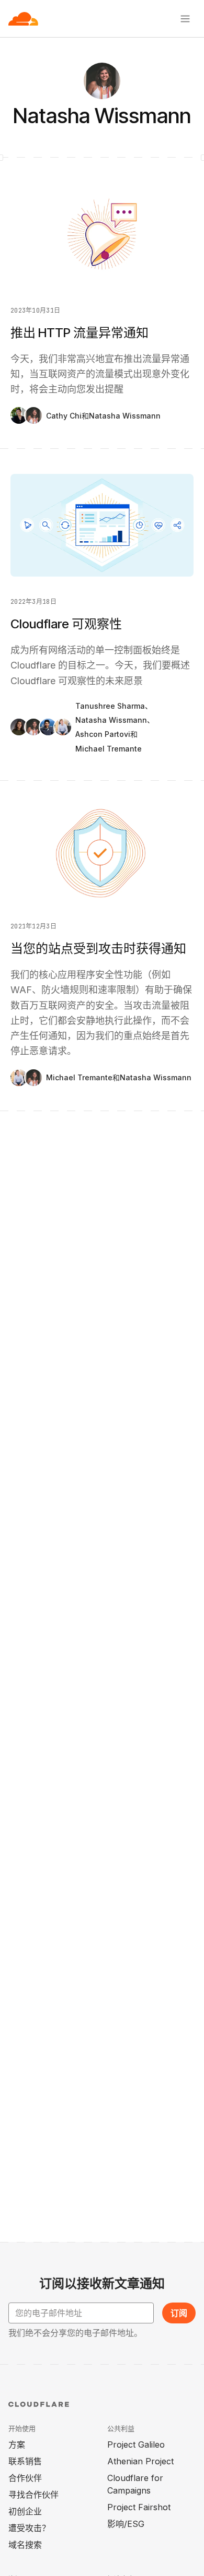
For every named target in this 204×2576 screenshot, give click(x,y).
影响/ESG (126, 2524)
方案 (17, 2444)
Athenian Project (140, 2461)
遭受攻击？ (29, 2528)
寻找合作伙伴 (33, 2495)
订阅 (179, 2313)
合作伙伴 (25, 2478)
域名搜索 (25, 2545)
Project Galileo (136, 2444)
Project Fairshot (139, 2507)
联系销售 (25, 2461)
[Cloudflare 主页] (23, 19)
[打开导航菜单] (185, 19)
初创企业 (25, 2511)
